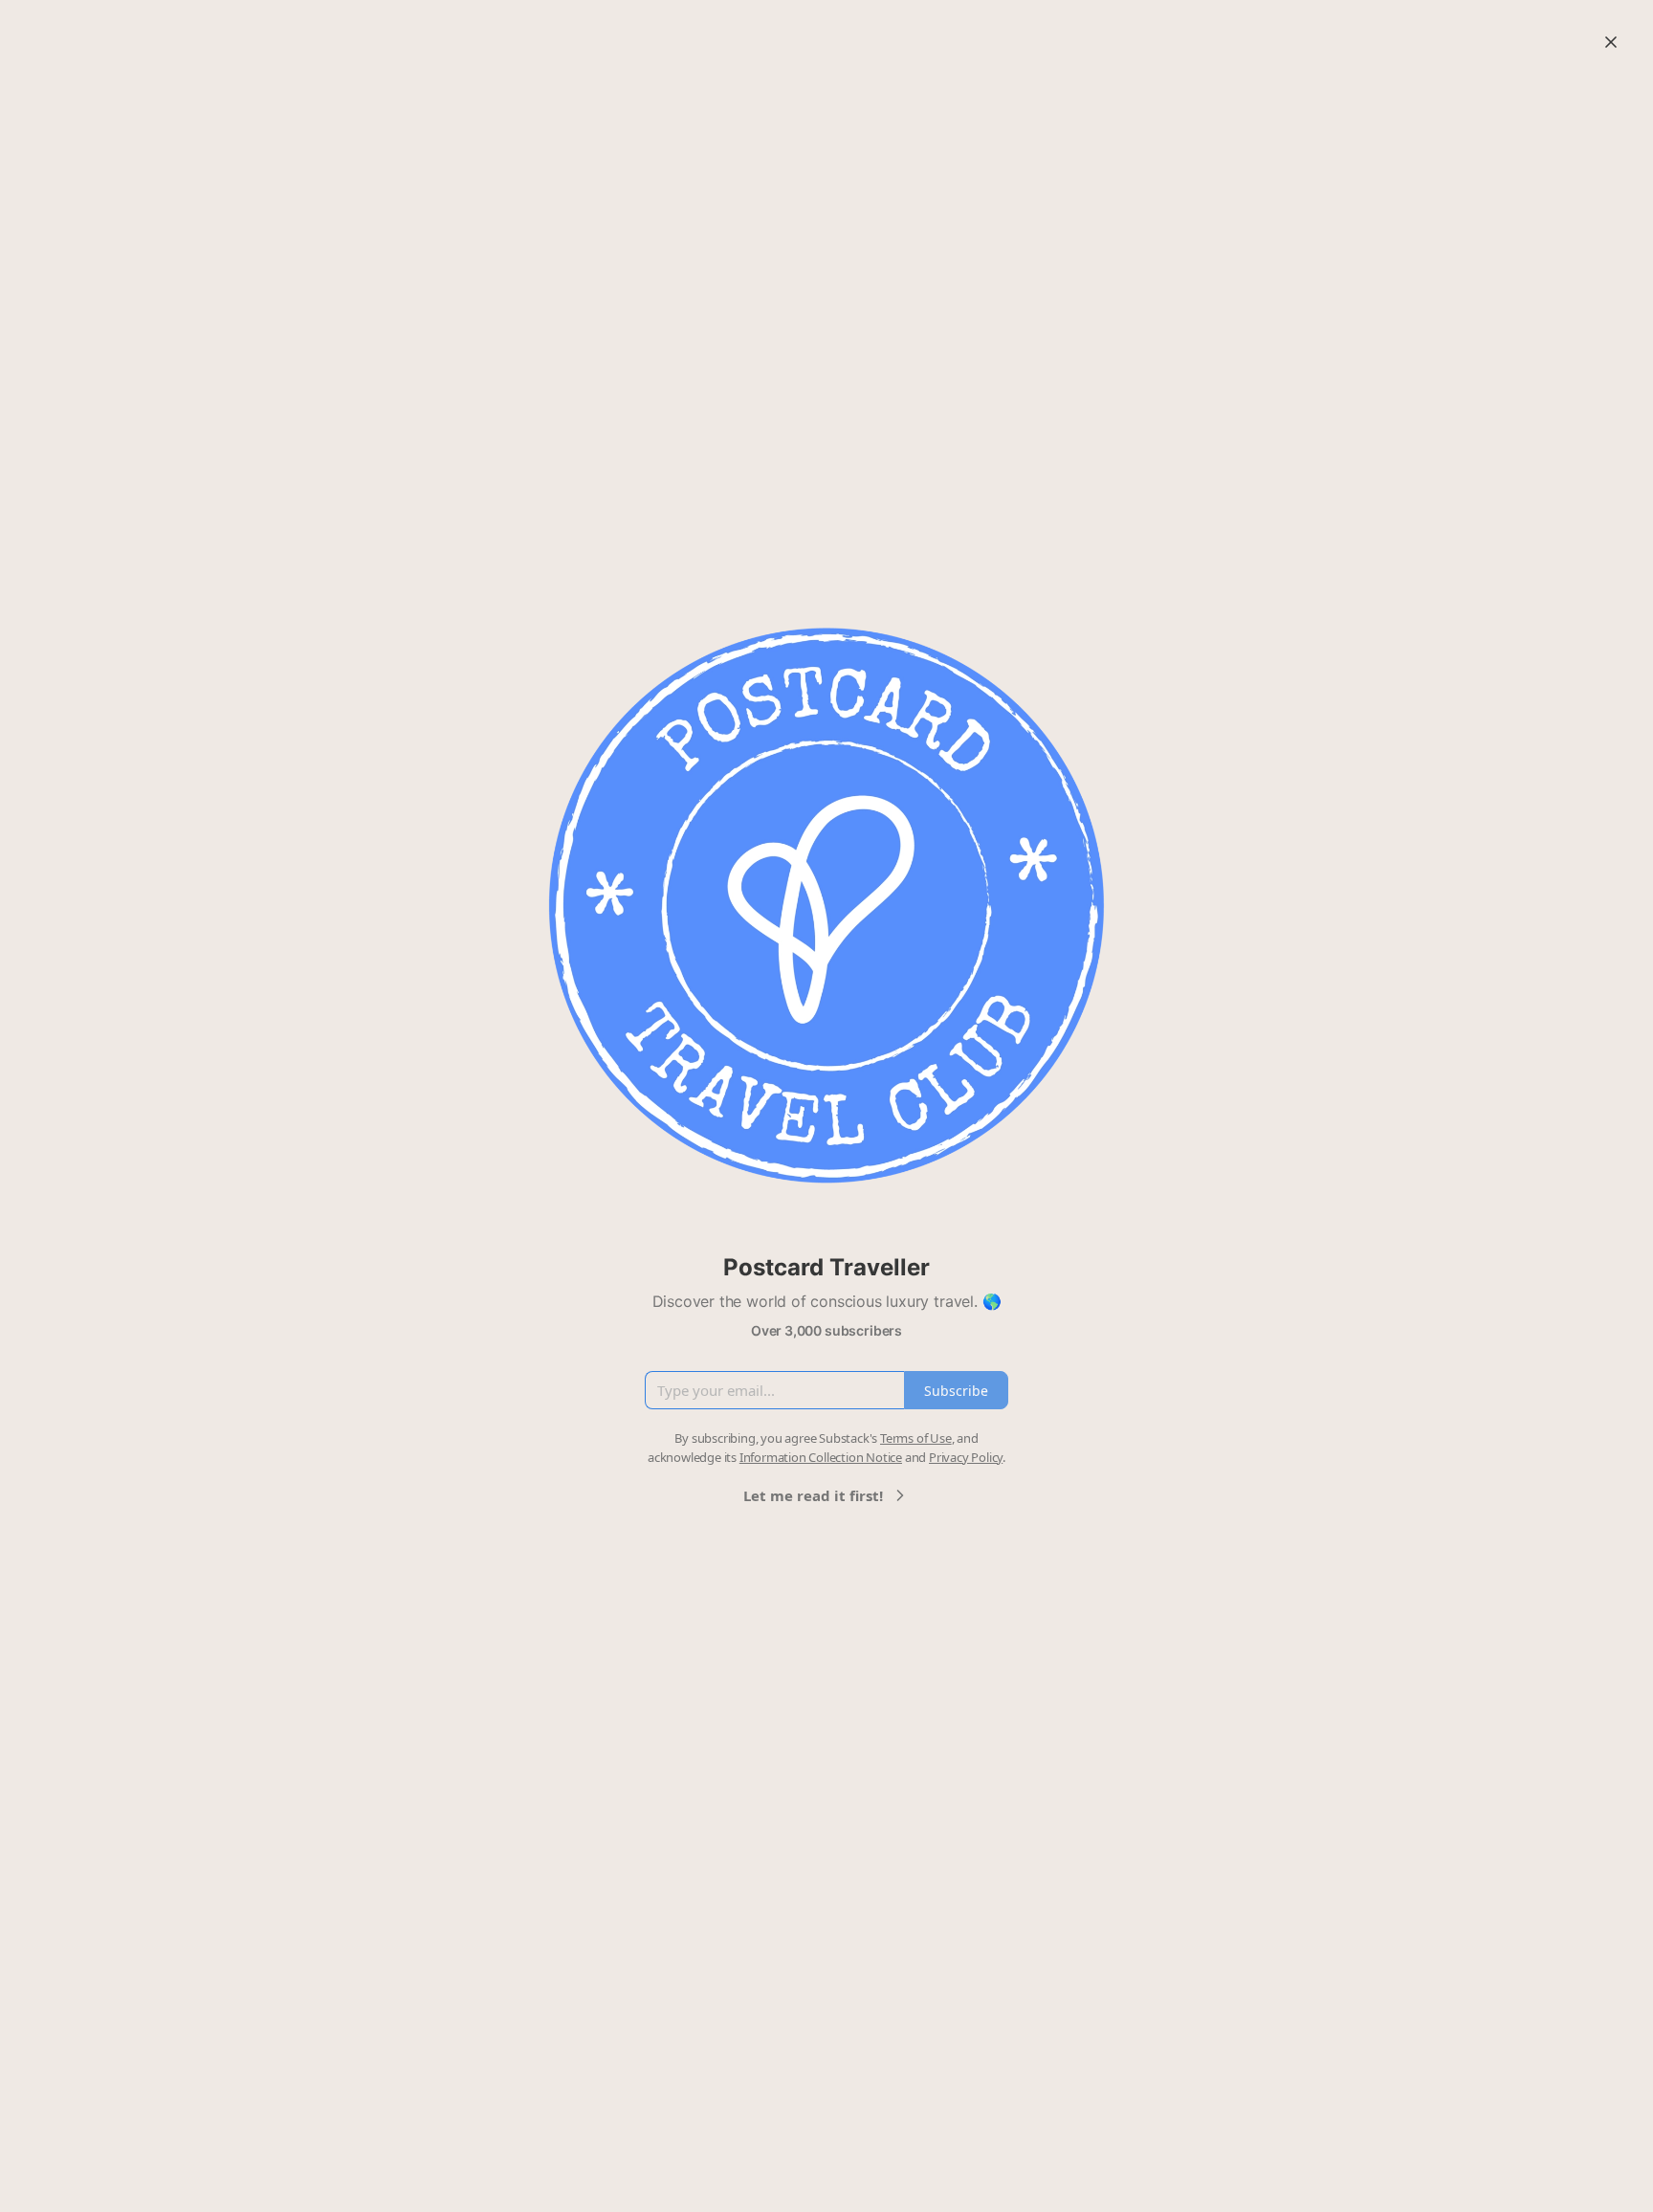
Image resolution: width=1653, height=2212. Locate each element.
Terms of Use (916, 1438)
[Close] (1611, 42)
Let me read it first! (813, 1495)
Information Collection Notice (821, 1457)
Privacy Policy (966, 1457)
